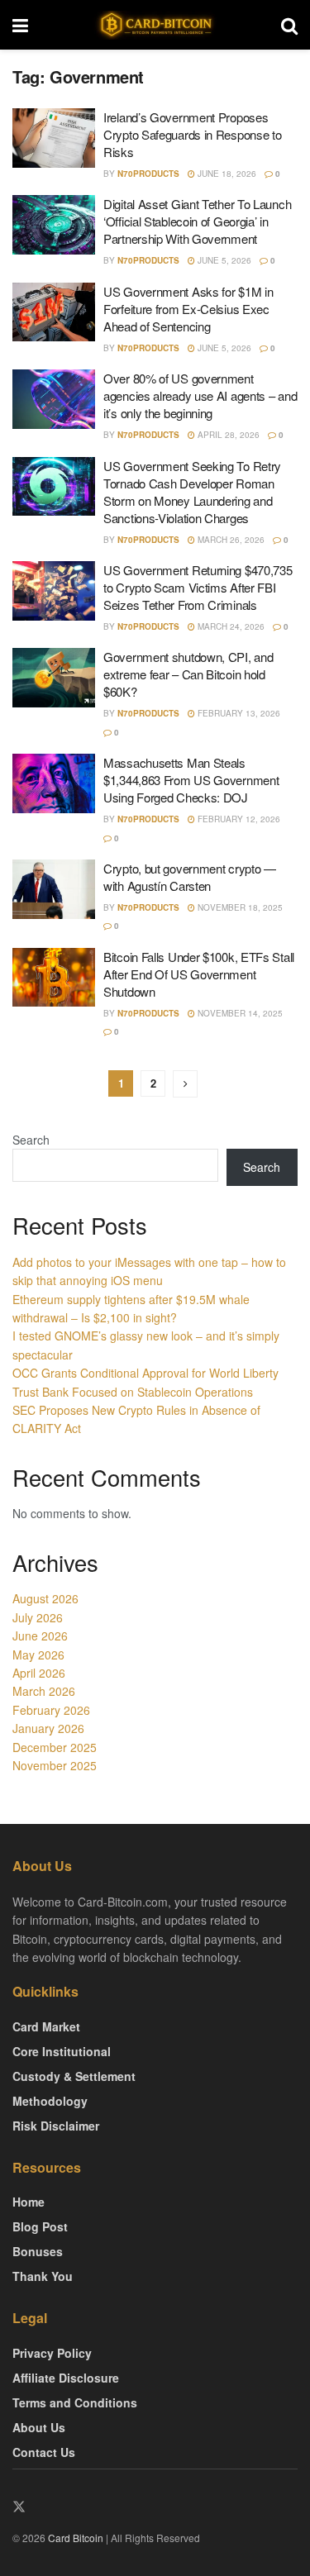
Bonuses (38, 2251)
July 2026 (38, 1617)
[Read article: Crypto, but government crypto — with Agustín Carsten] (54, 889)
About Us (39, 2427)
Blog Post (40, 2226)
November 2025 (55, 1765)
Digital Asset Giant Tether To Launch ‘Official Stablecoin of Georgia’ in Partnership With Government (197, 221)
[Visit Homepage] (155, 25)
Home (29, 2202)
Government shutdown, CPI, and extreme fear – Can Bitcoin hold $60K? (188, 674)
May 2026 (38, 1655)
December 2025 (55, 1747)
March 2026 (44, 1691)
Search (31, 1140)
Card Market (46, 2026)
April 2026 (39, 1673)
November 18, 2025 (239, 907)
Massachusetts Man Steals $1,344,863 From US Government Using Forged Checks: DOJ (191, 780)
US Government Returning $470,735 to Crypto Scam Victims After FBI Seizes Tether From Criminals (198, 587)
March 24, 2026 (230, 626)
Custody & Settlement (74, 2076)
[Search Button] (289, 25)
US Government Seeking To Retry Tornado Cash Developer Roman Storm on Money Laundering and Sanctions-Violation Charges (192, 492)
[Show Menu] (20, 25)
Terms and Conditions (75, 2402)
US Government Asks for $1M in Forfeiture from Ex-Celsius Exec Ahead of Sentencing (188, 309)
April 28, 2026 (227, 435)
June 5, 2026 (223, 260)
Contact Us (44, 2452)
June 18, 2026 (226, 174)
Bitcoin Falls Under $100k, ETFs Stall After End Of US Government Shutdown (199, 974)
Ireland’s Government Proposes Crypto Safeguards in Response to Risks (192, 134)
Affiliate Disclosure (66, 2378)
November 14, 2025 (239, 1013)
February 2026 (51, 1710)
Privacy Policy (52, 2353)
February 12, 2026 (238, 819)
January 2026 (48, 1728)
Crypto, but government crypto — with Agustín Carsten (190, 877)
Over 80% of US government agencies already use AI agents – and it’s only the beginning (200, 395)
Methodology (50, 2101)
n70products (148, 174)
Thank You (43, 2276)
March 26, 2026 (230, 540)
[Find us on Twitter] (19, 2507)
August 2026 (45, 1598)
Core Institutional (62, 2051)
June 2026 (40, 1636)
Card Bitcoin (74, 2538)
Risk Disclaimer (56, 2126)
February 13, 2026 (238, 713)
